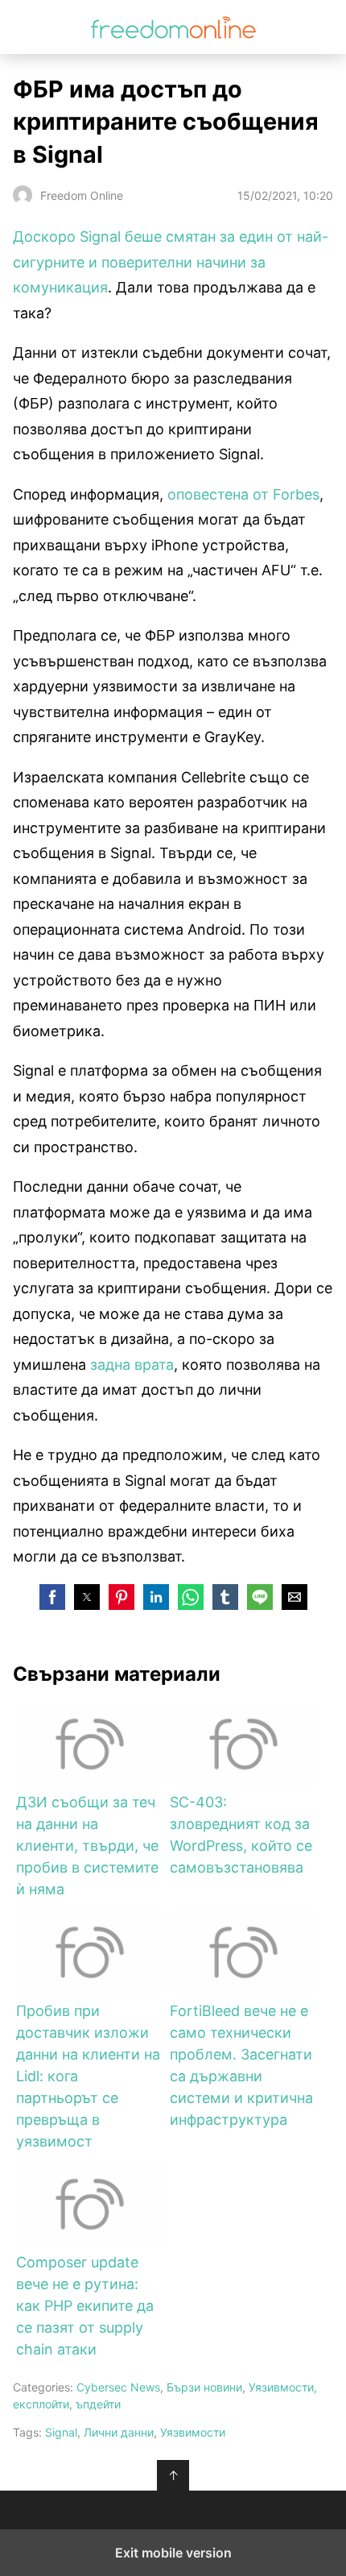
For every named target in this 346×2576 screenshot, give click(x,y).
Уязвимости (193, 2432)
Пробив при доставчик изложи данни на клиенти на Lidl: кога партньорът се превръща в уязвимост (88, 2076)
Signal (61, 2432)
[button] (52, 1597)
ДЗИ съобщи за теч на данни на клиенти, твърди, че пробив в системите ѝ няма (87, 1846)
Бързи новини (204, 2387)
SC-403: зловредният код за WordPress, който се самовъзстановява (241, 1835)
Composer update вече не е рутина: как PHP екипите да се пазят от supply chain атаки (85, 2306)
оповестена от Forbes (243, 494)
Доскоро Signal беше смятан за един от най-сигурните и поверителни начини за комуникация (171, 262)
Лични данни (119, 2432)
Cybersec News (118, 2387)
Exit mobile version (173, 2553)
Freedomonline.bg (173, 27)
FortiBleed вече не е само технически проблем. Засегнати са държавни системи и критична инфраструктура (241, 2065)
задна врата (132, 1365)
